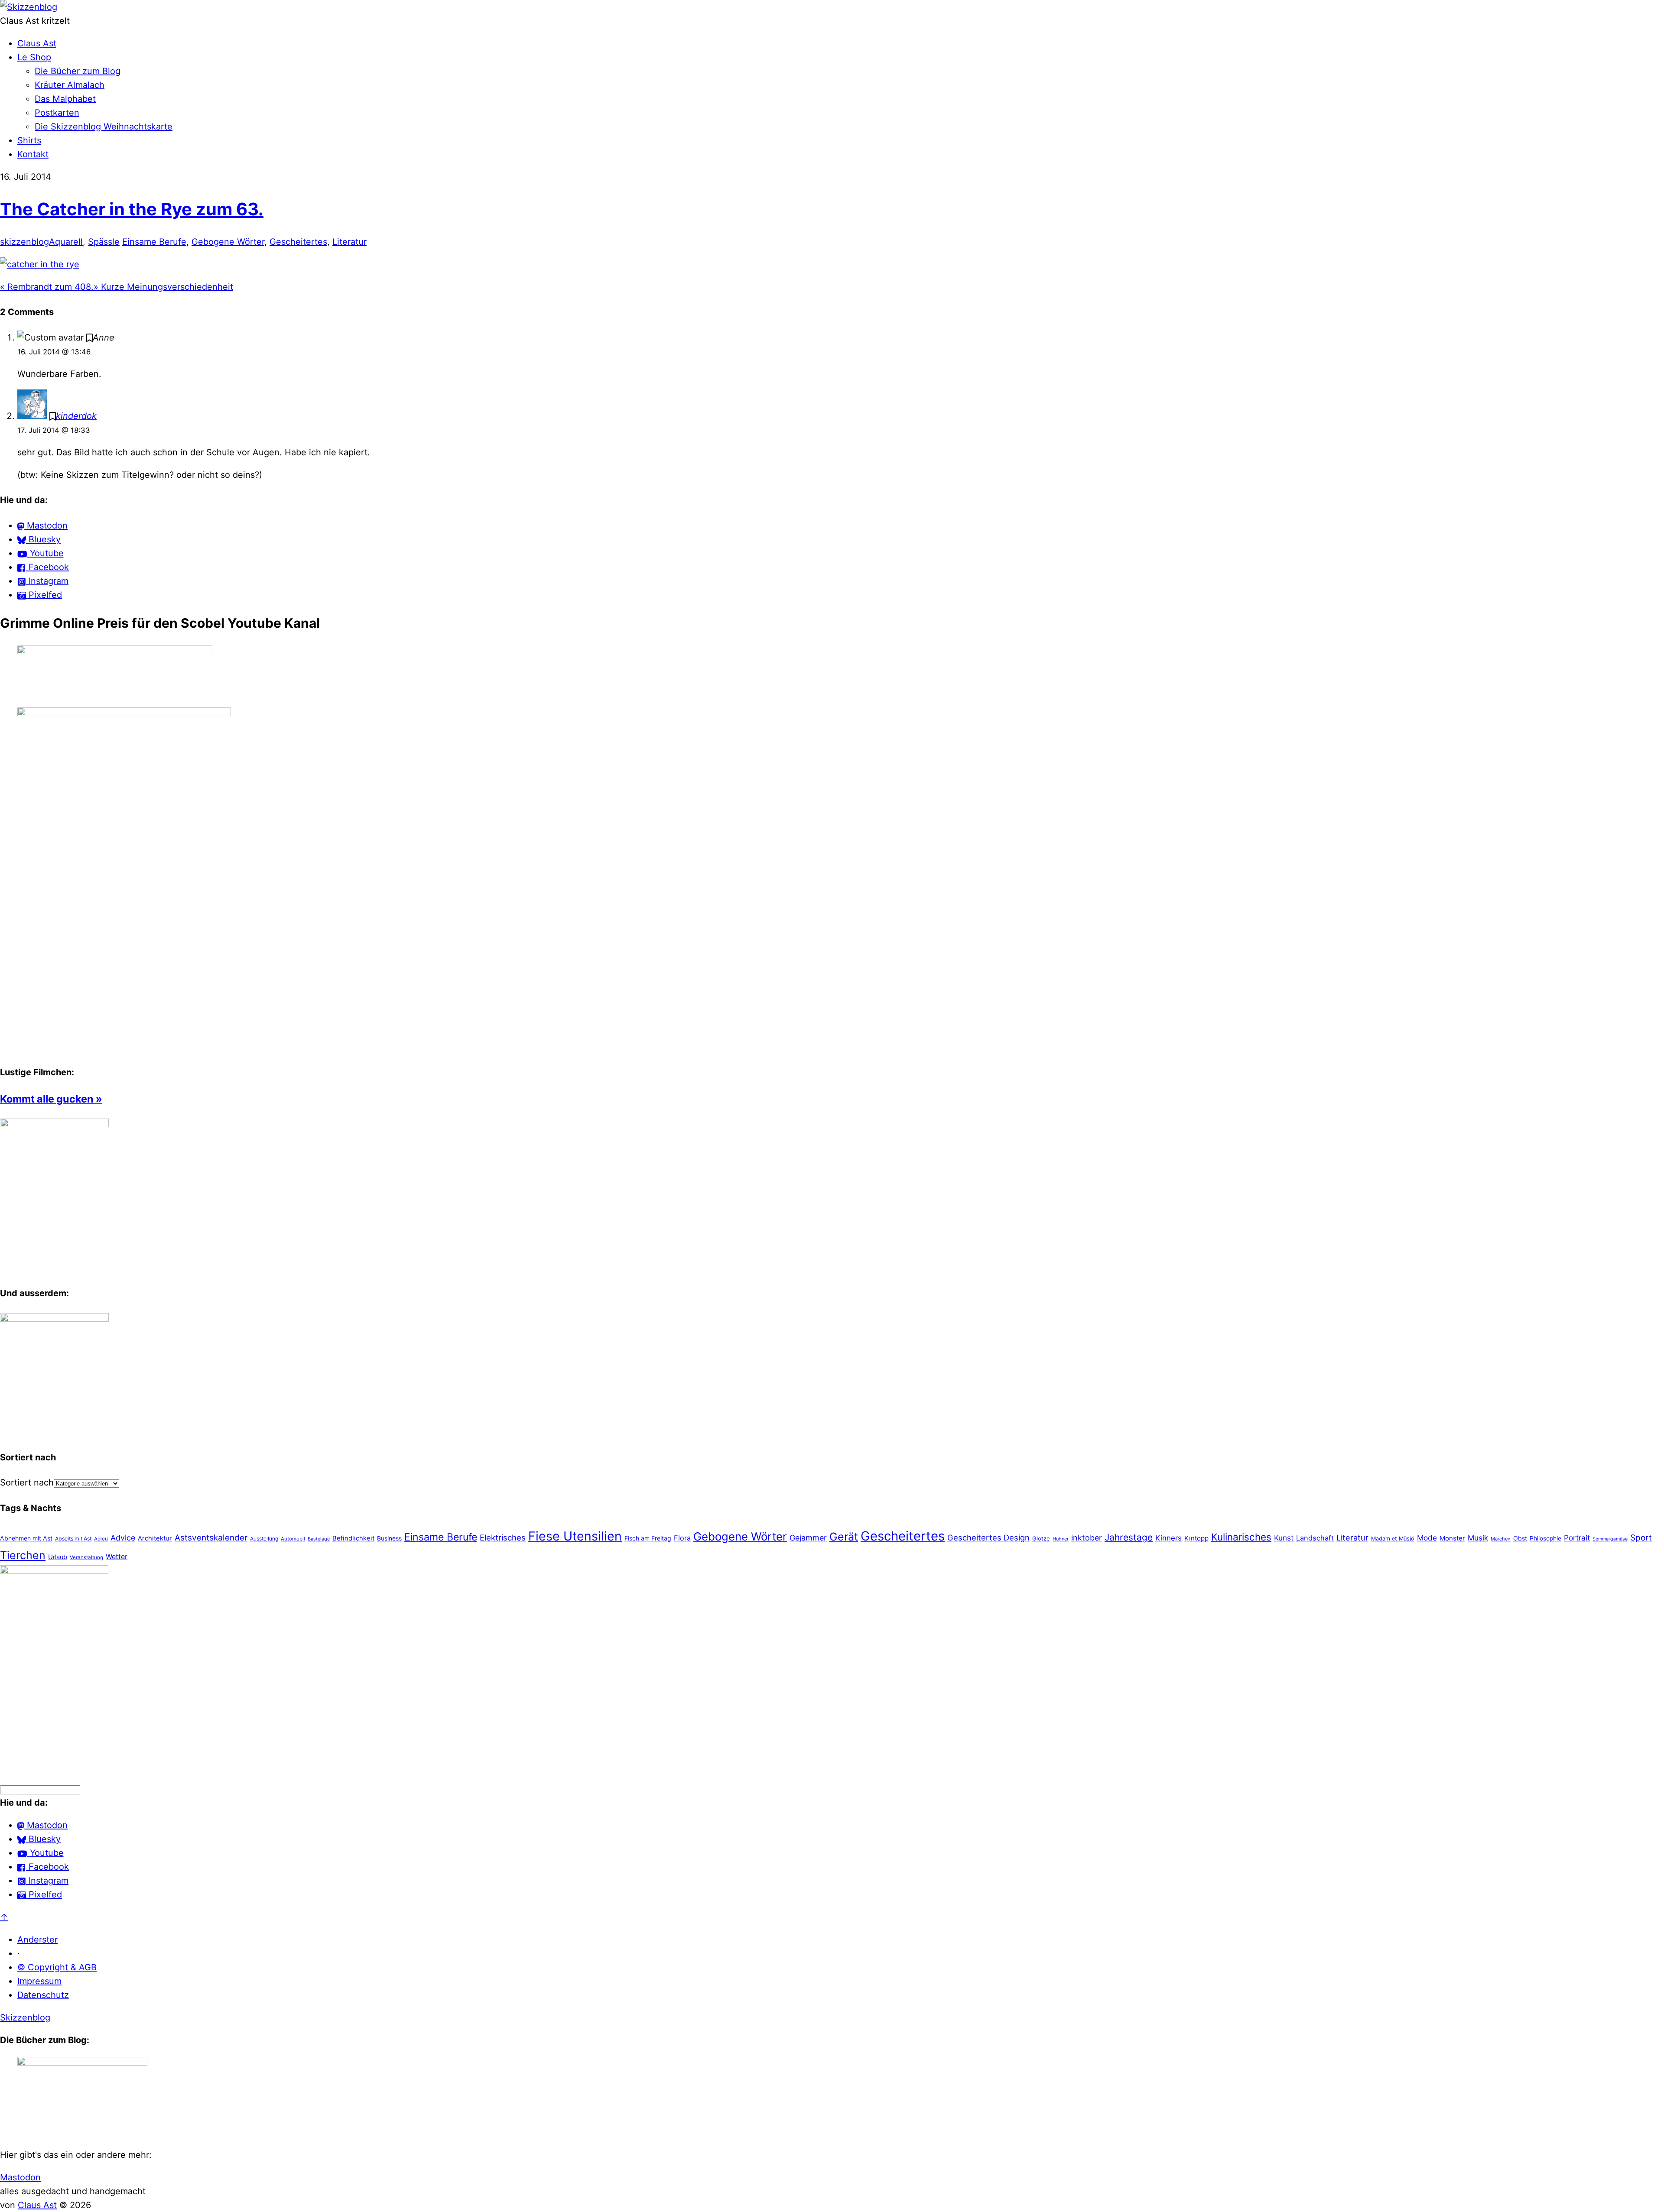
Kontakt (33, 154)
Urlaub (58, 1557)
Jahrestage (1129, 1537)
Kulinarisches (1241, 1537)
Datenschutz (43, 1995)
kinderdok (76, 416)
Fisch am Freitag (648, 1538)
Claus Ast (37, 43)
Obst (1520, 1538)
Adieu (101, 1539)
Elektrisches (503, 1538)
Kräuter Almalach (70, 85)
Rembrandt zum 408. (47, 287)
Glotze (1041, 1538)
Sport (1641, 1538)
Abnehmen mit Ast (26, 1538)
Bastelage (319, 1539)
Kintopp (1196, 1538)
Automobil (293, 1539)
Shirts (29, 140)
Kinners (1168, 1538)
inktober (1087, 1538)
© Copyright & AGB (57, 1967)
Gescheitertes (298, 242)
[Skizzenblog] (29, 7)
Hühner (1061, 1539)
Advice (123, 1538)
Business (389, 1538)
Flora (682, 1538)
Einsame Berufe (154, 242)
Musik (1478, 1538)
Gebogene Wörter (228, 242)
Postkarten (57, 113)
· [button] (19, 1953)
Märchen (1501, 1539)
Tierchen (23, 1555)
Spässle (104, 242)
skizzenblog (24, 242)
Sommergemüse (1610, 1539)
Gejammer (808, 1538)
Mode (1427, 1538)
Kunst (1284, 1538)
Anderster (37, 1940)
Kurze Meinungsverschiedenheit (163, 287)
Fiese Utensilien (575, 1536)
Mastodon (20, 2177)
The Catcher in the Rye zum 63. (132, 209)
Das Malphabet (65, 99)
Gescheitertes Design (988, 1537)
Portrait (1577, 1538)
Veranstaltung (86, 1557)
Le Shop (34, 57)
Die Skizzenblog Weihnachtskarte (104, 126)
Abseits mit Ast (73, 1539)
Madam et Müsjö (1393, 1539)
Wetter (117, 1557)
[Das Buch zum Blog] (54, 1319)
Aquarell (66, 242)
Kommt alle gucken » (51, 1099)
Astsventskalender (211, 1538)
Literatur (349, 242)
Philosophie (1545, 1538)
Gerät (844, 1537)
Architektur (155, 1538)
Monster (1452, 1538)
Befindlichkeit (353, 1538)
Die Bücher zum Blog (78, 71)
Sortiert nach (27, 1482)
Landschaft (1315, 1538)
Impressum (39, 1981)
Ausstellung (264, 1539)
